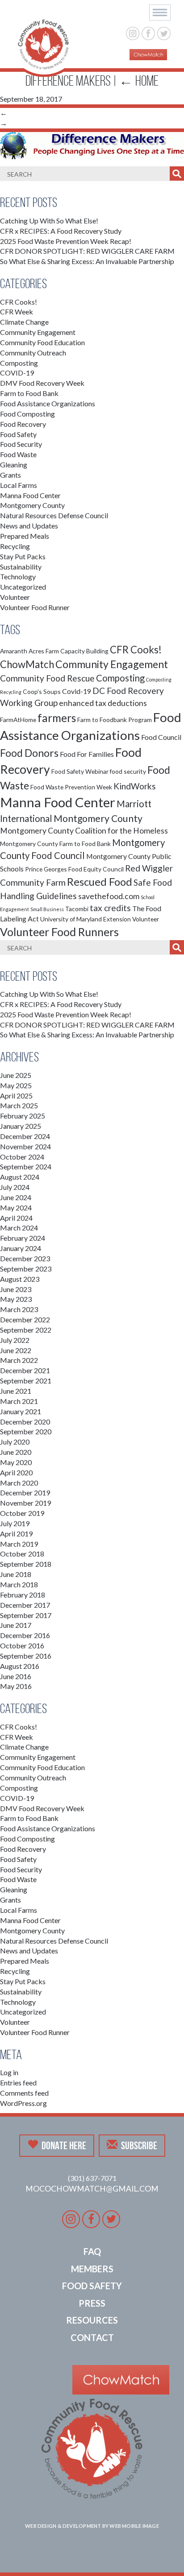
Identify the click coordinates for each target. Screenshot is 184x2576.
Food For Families (87, 754)
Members (92, 2269)
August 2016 (20, 1666)
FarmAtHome (18, 720)
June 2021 (16, 1391)
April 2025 (16, 1096)
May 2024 (16, 1207)
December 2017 (25, 1605)
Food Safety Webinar (80, 771)
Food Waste (18, 454)
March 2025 (19, 1105)
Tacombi (77, 909)
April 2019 (16, 1534)
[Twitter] (164, 32)
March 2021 (19, 1401)
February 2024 (23, 1238)
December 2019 (25, 1492)
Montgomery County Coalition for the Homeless (84, 831)
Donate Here (64, 2146)
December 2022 (25, 1319)
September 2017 (26, 1615)
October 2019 (22, 1513)
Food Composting (27, 414)
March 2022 (19, 1360)
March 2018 (19, 1584)
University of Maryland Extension (86, 919)
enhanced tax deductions (103, 703)
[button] (160, 12)
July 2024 (15, 1187)
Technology (18, 576)
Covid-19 (77, 691)
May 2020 (16, 1462)
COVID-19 (17, 373)
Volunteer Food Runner (35, 607)
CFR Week (17, 312)
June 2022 (16, 1350)
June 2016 (16, 1676)
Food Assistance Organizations (48, 403)
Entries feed (18, 2083)
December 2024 (25, 1136)
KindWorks (135, 786)
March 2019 (19, 1544)
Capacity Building (84, 651)
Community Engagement (38, 332)
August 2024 (20, 1177)
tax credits (110, 908)
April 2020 (16, 1472)
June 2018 (16, 1574)
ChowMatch (27, 664)
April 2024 (16, 1218)
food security (128, 771)
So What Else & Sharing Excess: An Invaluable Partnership (87, 261)
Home (139, 81)
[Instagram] (133, 32)
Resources (92, 2320)
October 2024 (22, 1157)
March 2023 (19, 1309)
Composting (19, 363)
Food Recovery (23, 424)
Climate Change (24, 322)
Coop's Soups (42, 691)
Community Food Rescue (47, 678)
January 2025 (21, 1126)
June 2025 (16, 1075)
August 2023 (20, 1279)
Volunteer (15, 597)
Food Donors (29, 753)
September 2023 (26, 1269)
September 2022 (26, 1330)
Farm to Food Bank (29, 393)
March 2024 (19, 1228)
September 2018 (26, 1564)
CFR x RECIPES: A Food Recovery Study (61, 231)
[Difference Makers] (92, 145)
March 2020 (19, 1483)
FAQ (92, 2251)
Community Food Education (42, 342)
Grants (10, 475)
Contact (92, 2337)
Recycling (15, 546)
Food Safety (18, 434)
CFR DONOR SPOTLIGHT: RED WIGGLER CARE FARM (87, 251)
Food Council (161, 737)
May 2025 (16, 1085)
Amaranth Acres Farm (29, 651)
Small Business (47, 909)
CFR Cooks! (19, 302)
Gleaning (14, 464)
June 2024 (16, 1197)
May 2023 (16, 1299)
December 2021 (25, 1370)
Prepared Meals (25, 536)
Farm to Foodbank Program (115, 720)
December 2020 (25, 1422)
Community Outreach (33, 353)
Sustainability (21, 567)
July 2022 (15, 1340)
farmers (57, 718)
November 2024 (25, 1146)
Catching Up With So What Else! (49, 221)
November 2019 (25, 1503)
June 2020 (16, 1452)
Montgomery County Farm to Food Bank (55, 844)
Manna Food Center (30, 495)
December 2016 (25, 1635)
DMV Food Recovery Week (42, 383)
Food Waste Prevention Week (71, 787)
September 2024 (26, 1166)
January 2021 (21, 1411)
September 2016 (26, 1656)
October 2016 (22, 1645)
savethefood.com (109, 896)
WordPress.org (23, 2103)
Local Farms (19, 485)
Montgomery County (32, 505)
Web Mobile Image (134, 2526)
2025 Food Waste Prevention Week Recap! (66, 241)
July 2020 (15, 1442)
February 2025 (23, 1116)
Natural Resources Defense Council (54, 515)
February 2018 (23, 1595)
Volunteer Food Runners (59, 932)
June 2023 (16, 1289)
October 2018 (22, 1554)
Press (92, 2303)
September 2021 (26, 1381)
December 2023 (25, 1258)
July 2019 (15, 1523)
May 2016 (16, 1686)
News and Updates (29, 526)
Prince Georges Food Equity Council (74, 869)
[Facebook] (148, 32)
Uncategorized (23, 587)
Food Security (21, 444)
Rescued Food (100, 882)
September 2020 (26, 1431)
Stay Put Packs (23, 556)
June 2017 (16, 1625)
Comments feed (24, 2093)
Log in (9, 2072)
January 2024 (21, 1248)
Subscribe (139, 2146)
